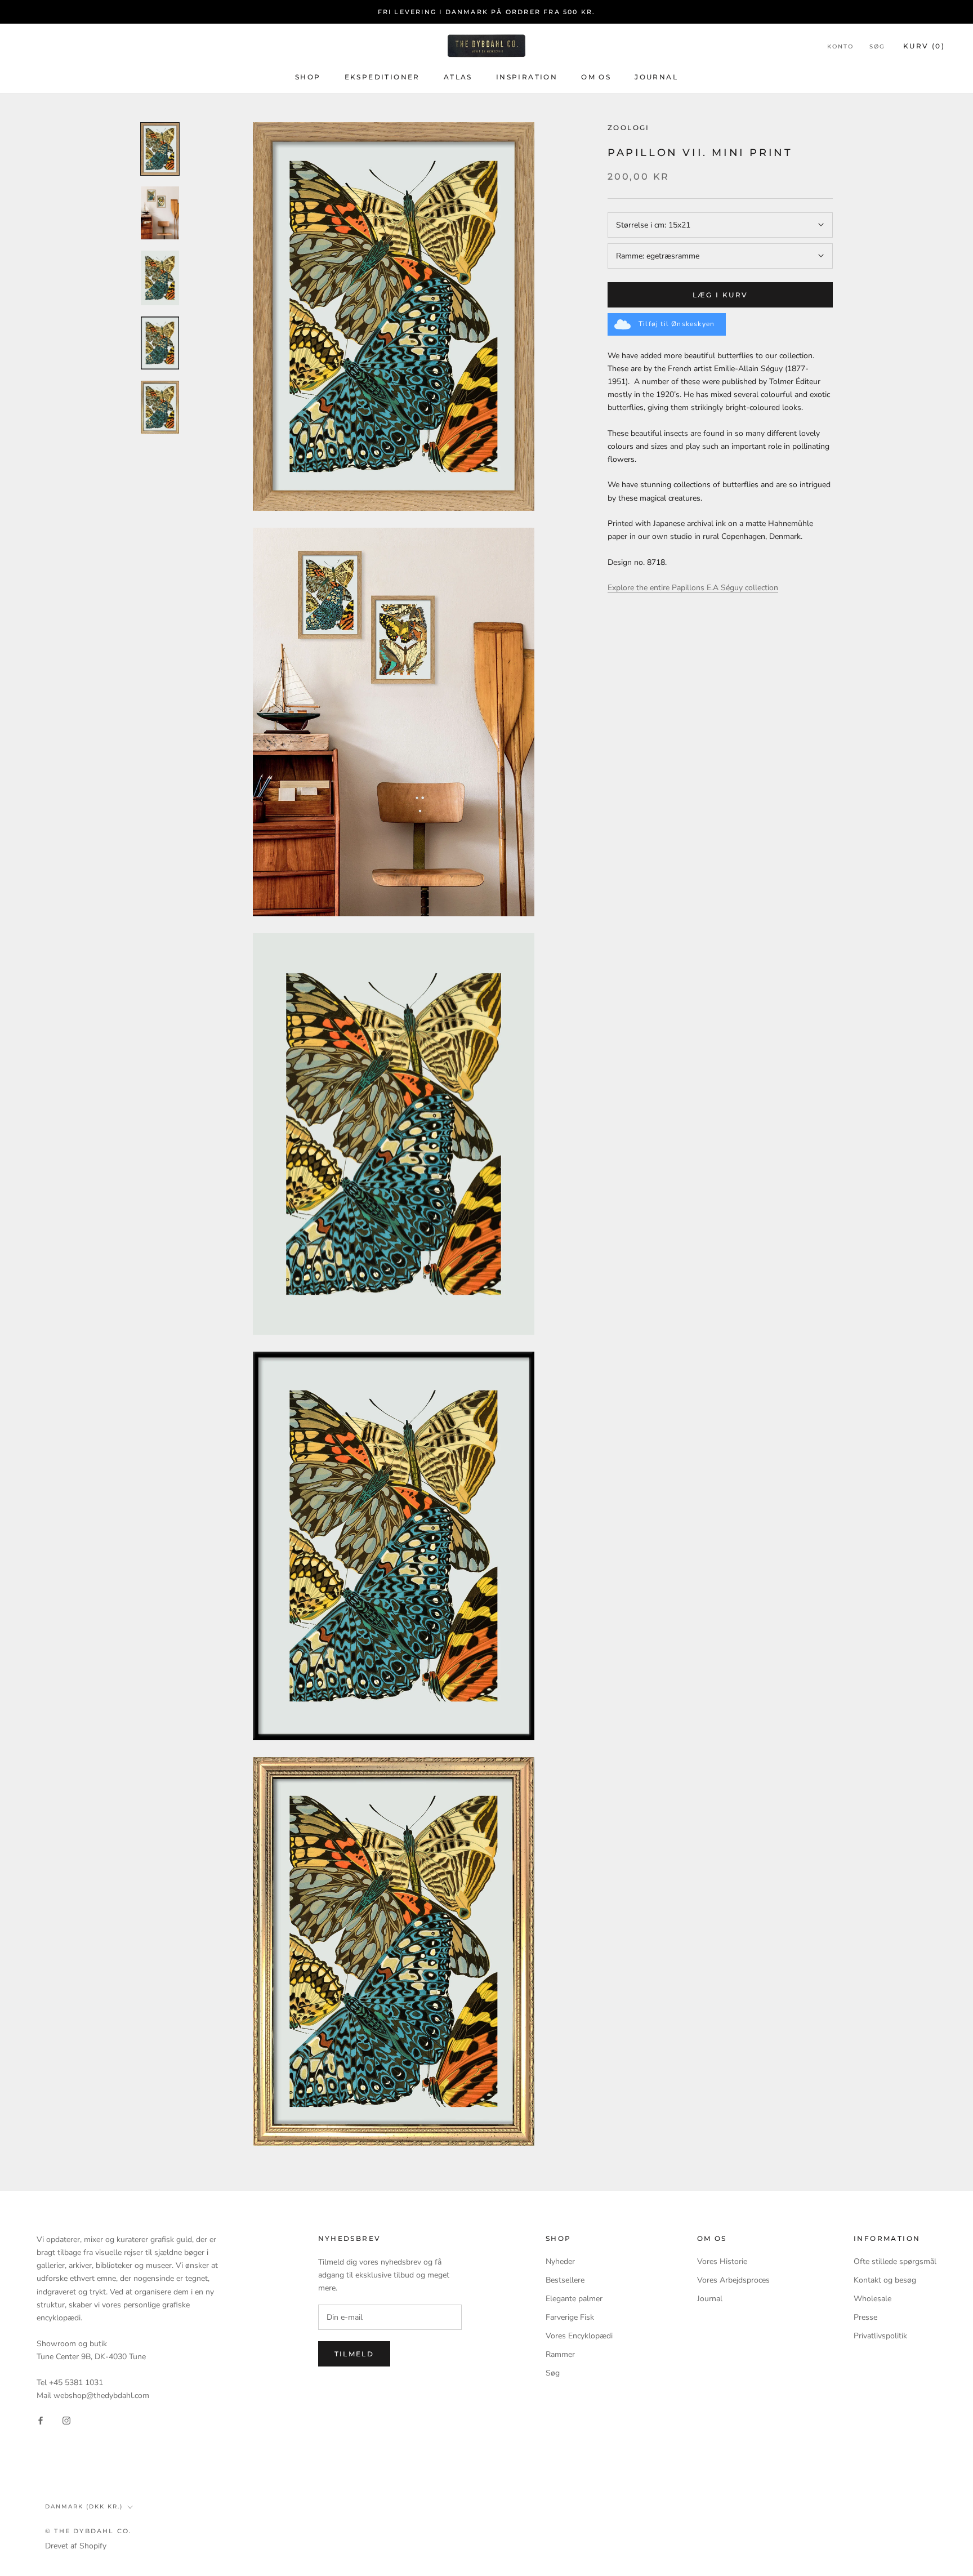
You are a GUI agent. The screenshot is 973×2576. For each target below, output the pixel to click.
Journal (710, 2299)
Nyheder (560, 2261)
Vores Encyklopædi (579, 2336)
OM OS (596, 77)
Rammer (560, 2354)
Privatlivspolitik (880, 2336)
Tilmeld (354, 2354)
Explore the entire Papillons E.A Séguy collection (693, 588)
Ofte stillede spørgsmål (895, 2261)
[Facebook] (41, 2420)
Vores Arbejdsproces (733, 2280)
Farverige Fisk (570, 2317)
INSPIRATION (527, 77)
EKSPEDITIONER (382, 77)
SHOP (308, 77)
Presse (865, 2317)
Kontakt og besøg (885, 2280)
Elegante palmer (574, 2299)
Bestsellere (565, 2280)
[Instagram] (66, 2420)
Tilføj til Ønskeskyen (677, 324)
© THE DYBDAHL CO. (88, 2531)
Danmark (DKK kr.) (84, 2506)
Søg (877, 46)
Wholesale (872, 2299)
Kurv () (924, 46)
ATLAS (458, 77)
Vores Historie (722, 2261)
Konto (840, 46)
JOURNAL (656, 77)
